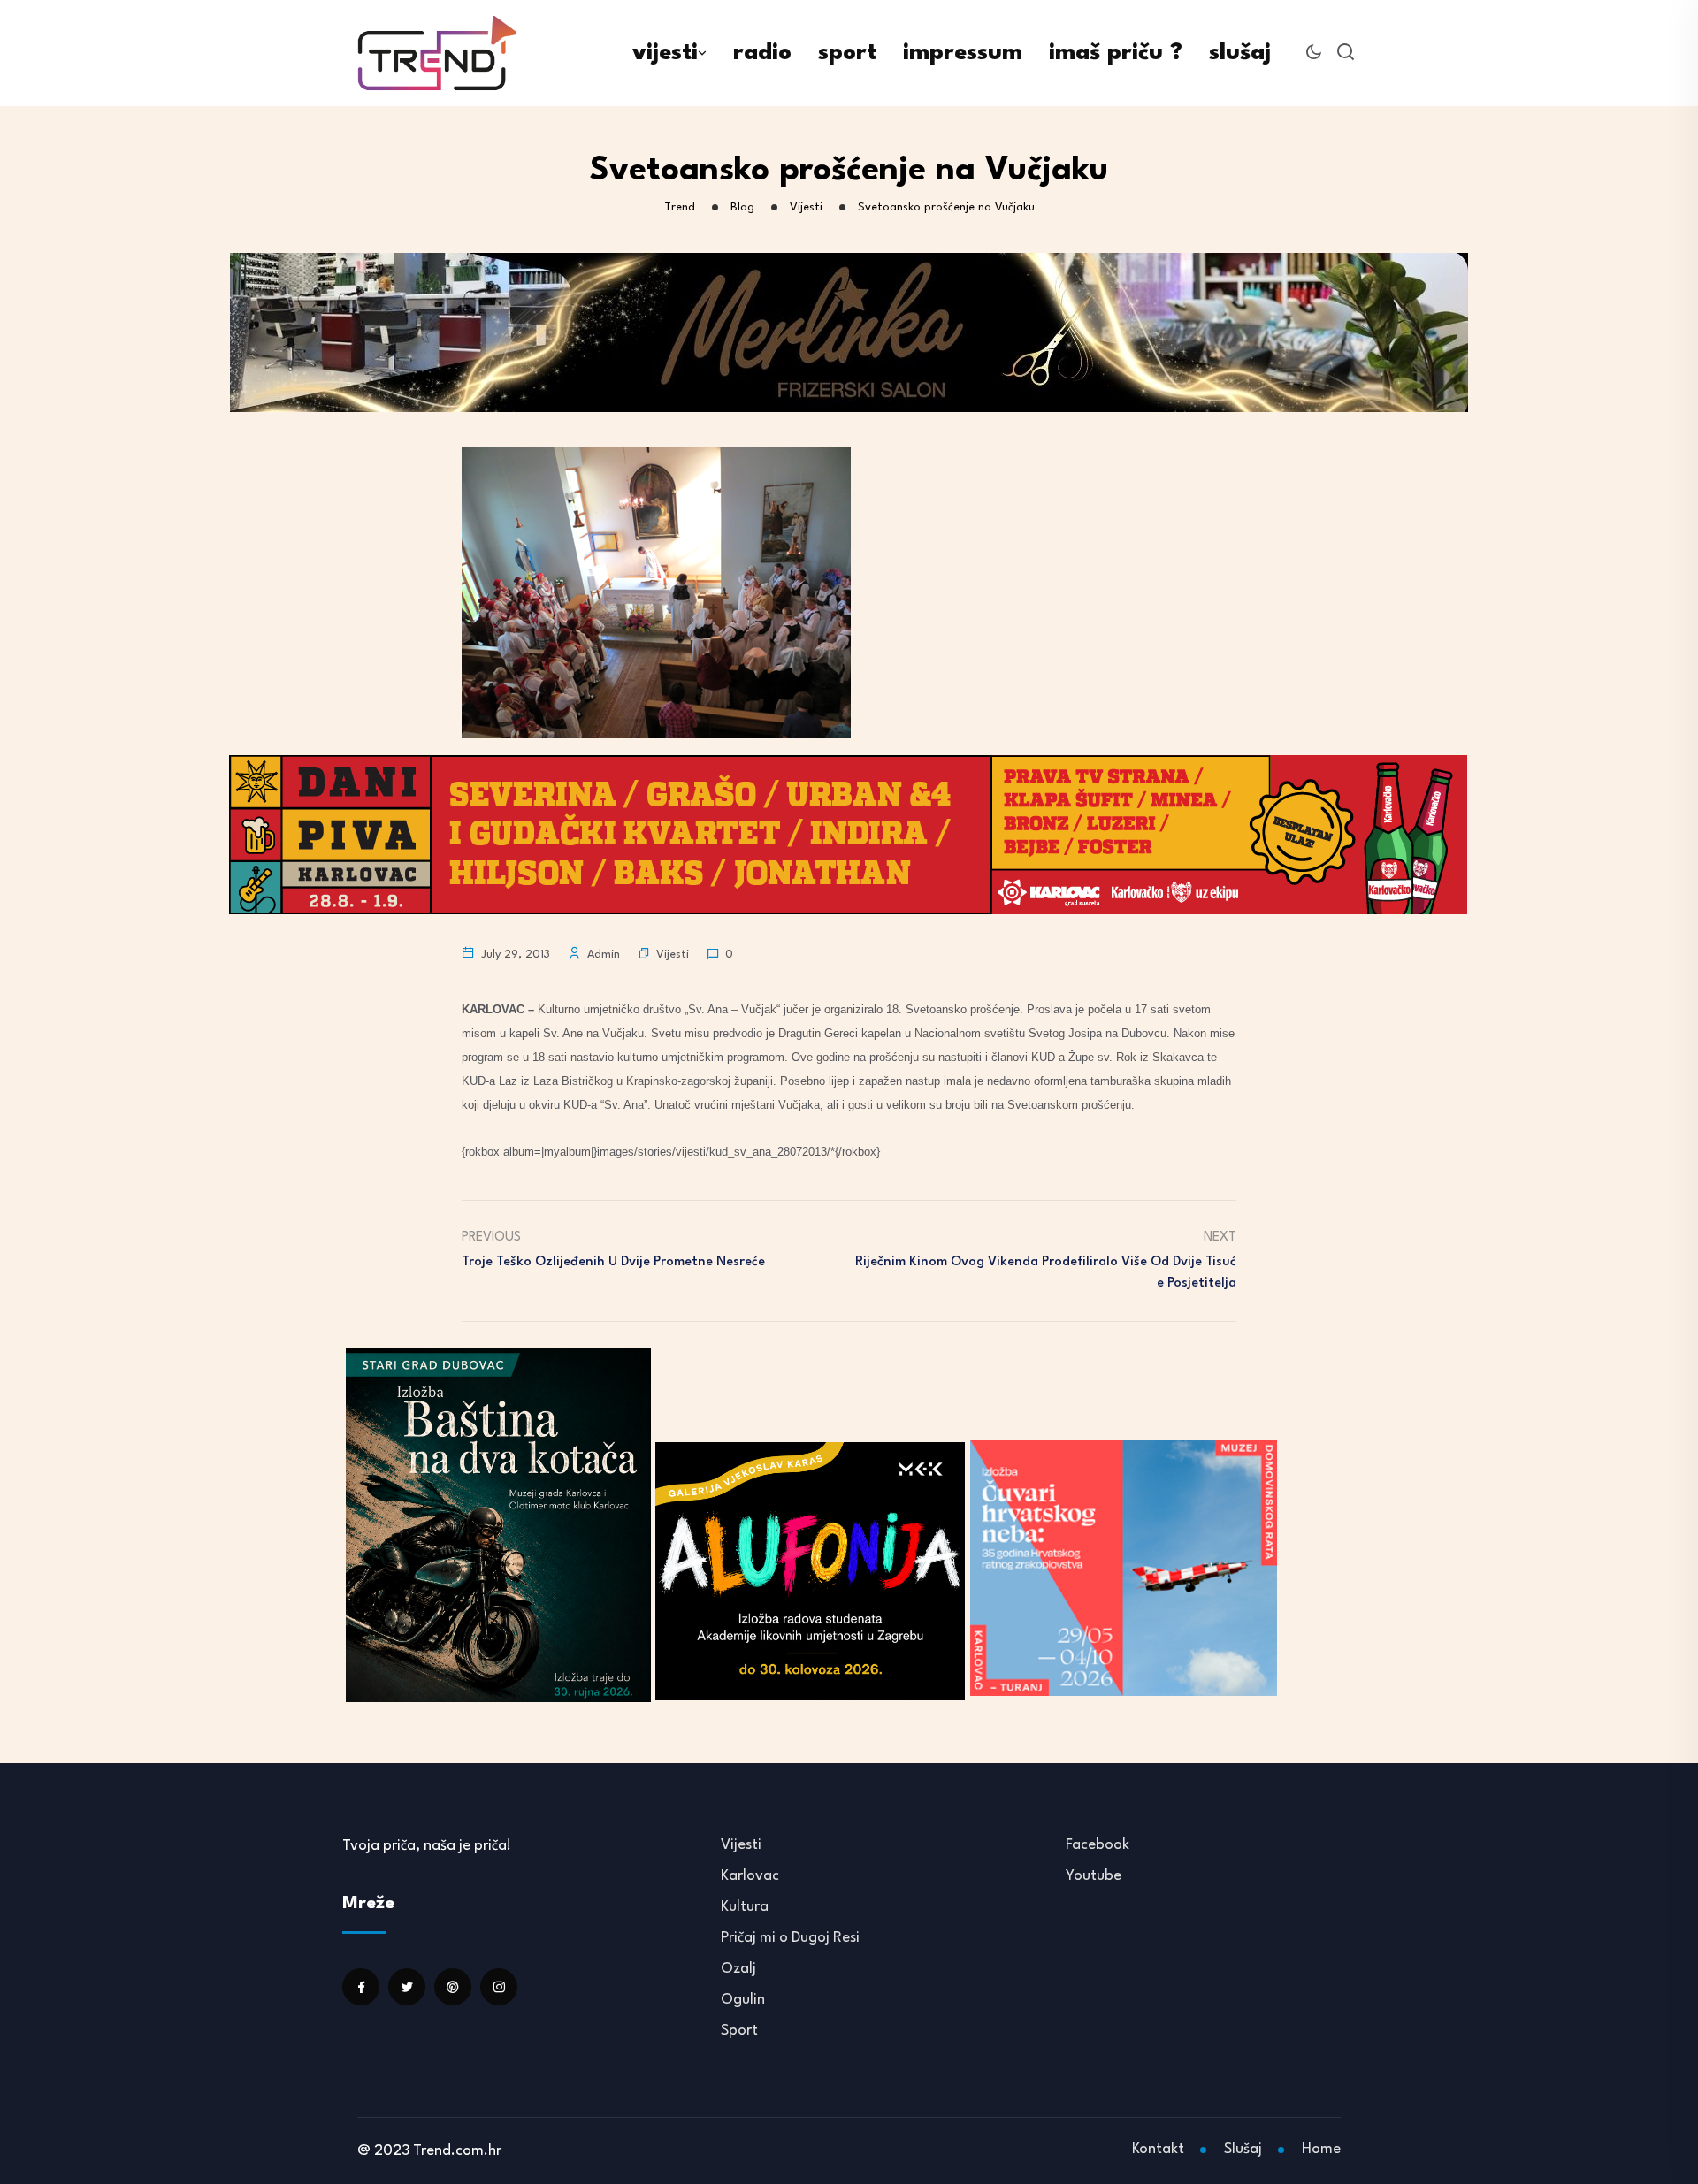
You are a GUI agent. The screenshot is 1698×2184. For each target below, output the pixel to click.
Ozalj (738, 1969)
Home (1321, 2149)
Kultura (745, 1907)
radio (762, 53)
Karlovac (750, 1876)
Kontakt (1158, 2149)
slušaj (1240, 53)
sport (847, 53)
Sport (739, 2031)
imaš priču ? (1116, 53)
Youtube (1094, 1876)
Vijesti (673, 955)
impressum (963, 53)
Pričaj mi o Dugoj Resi (790, 1938)
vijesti (665, 53)
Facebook (1098, 1845)
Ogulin (743, 2000)
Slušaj (1243, 2149)
